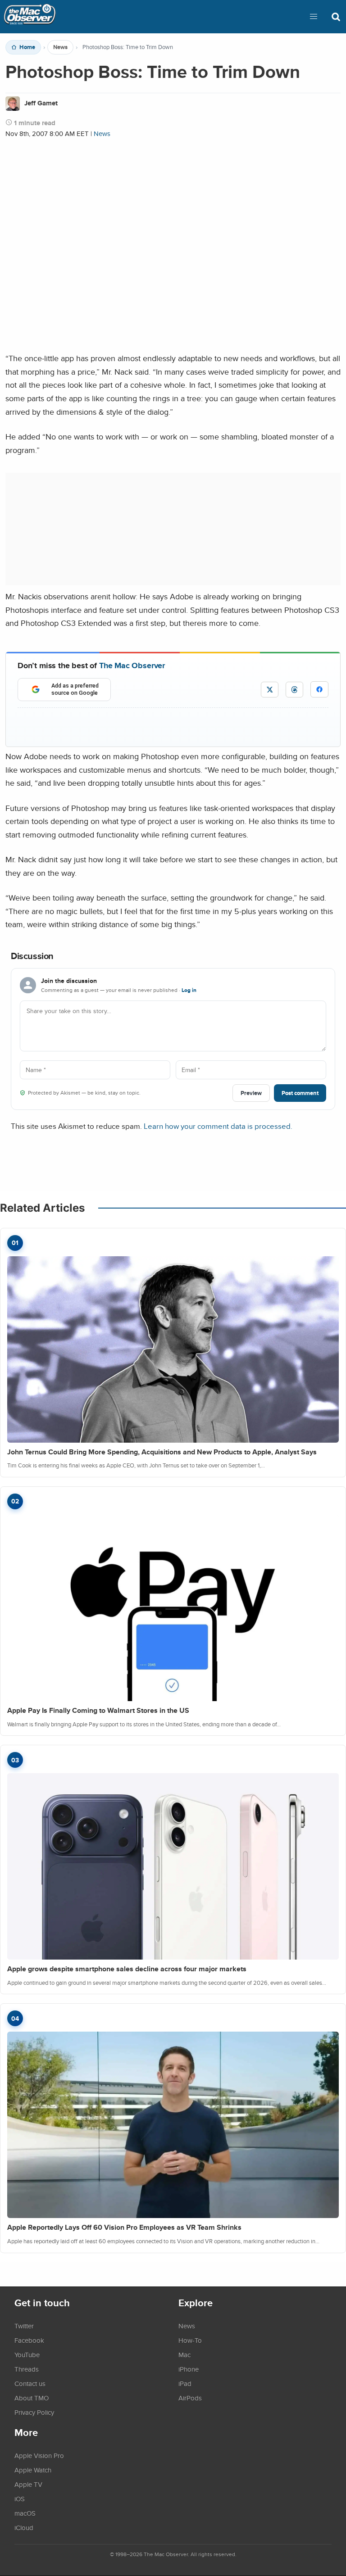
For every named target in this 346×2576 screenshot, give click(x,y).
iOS (20, 2499)
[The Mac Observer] (30, 17)
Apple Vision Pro (39, 2455)
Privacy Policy (34, 2412)
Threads (27, 2369)
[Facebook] (319, 689)
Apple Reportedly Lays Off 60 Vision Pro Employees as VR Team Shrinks (124, 2227)
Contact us (30, 2383)
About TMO (32, 2398)
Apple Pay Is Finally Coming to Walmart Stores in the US (98, 1710)
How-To (190, 2340)
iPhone (189, 2369)
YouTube (27, 2354)
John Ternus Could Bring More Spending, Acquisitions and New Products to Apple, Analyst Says (162, 1452)
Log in (189, 990)
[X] (270, 690)
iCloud (24, 2527)
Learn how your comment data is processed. (218, 1126)
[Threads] (294, 690)
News (60, 47)
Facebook (29, 2340)
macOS (25, 2513)
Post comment (300, 1093)
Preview (251, 1093)
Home (27, 47)
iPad (185, 2383)
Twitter (24, 2326)
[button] (314, 17)
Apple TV (28, 2484)
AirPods (190, 2398)
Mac (184, 2354)
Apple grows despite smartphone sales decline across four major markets (127, 1969)
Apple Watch (33, 2470)
